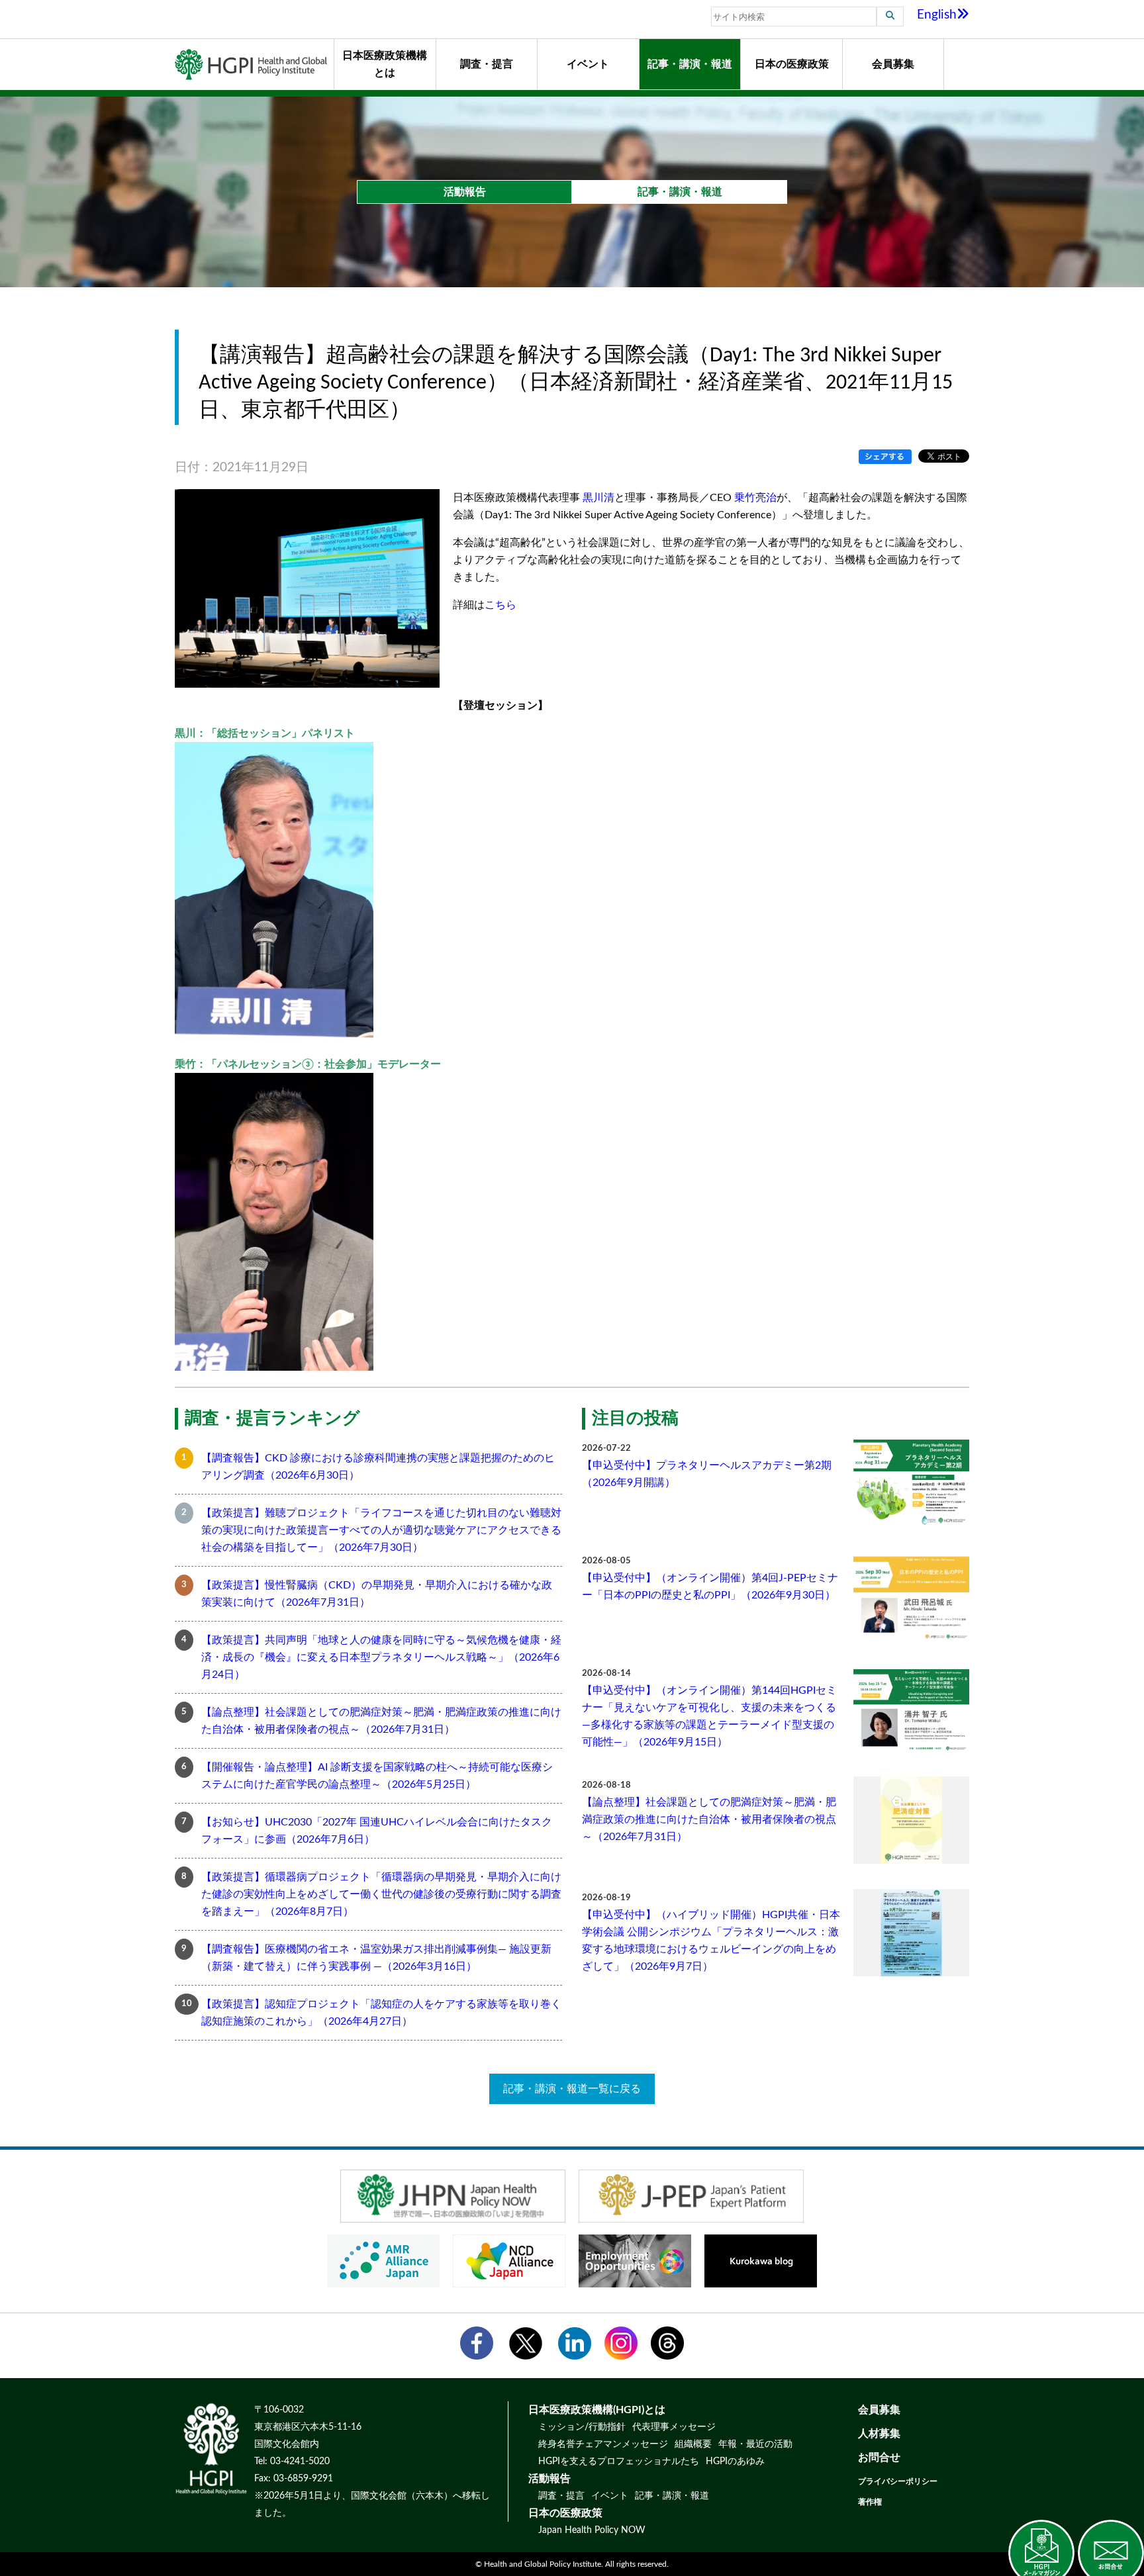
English (937, 15)
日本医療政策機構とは (385, 64)
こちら (501, 605)
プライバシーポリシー (898, 2481)
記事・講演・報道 (690, 64)
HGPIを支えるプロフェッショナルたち (619, 2461)
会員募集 (893, 64)
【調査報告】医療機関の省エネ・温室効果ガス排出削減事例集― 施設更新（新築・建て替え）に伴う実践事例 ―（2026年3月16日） (376, 1958)
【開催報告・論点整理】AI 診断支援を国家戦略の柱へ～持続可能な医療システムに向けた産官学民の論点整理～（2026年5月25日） (377, 1776)
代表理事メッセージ (674, 2427)
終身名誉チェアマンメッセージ (603, 2444)
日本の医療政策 (792, 64)
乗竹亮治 (755, 498)
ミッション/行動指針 (582, 2427)
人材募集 (879, 2434)
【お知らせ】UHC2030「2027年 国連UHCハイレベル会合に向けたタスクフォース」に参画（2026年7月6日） (377, 1831)
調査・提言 (487, 64)
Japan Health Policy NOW (592, 2530)
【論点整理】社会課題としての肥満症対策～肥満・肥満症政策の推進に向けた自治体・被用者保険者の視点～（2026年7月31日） (381, 1721)
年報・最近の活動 (755, 2444)
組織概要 (693, 2444)
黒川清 (598, 498)
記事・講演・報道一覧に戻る (572, 2089)
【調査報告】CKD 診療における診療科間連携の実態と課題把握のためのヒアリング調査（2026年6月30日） (378, 1467)
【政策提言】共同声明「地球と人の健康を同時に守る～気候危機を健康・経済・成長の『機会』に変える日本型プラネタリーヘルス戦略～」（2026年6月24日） (381, 1657)
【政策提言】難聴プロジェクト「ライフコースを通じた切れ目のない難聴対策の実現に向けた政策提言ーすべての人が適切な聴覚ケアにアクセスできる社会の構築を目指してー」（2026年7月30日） (381, 1530)
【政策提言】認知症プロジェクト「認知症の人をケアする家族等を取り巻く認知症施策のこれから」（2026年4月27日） (381, 2013)
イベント (588, 64)
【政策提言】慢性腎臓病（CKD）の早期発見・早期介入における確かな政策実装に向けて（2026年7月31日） (377, 1594)
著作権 (870, 2502)
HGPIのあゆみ (735, 2461)
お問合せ (879, 2458)
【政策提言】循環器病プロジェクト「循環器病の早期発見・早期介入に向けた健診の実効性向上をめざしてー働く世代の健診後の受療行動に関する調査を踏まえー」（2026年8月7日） (381, 1894)
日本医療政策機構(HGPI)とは (597, 2410)
